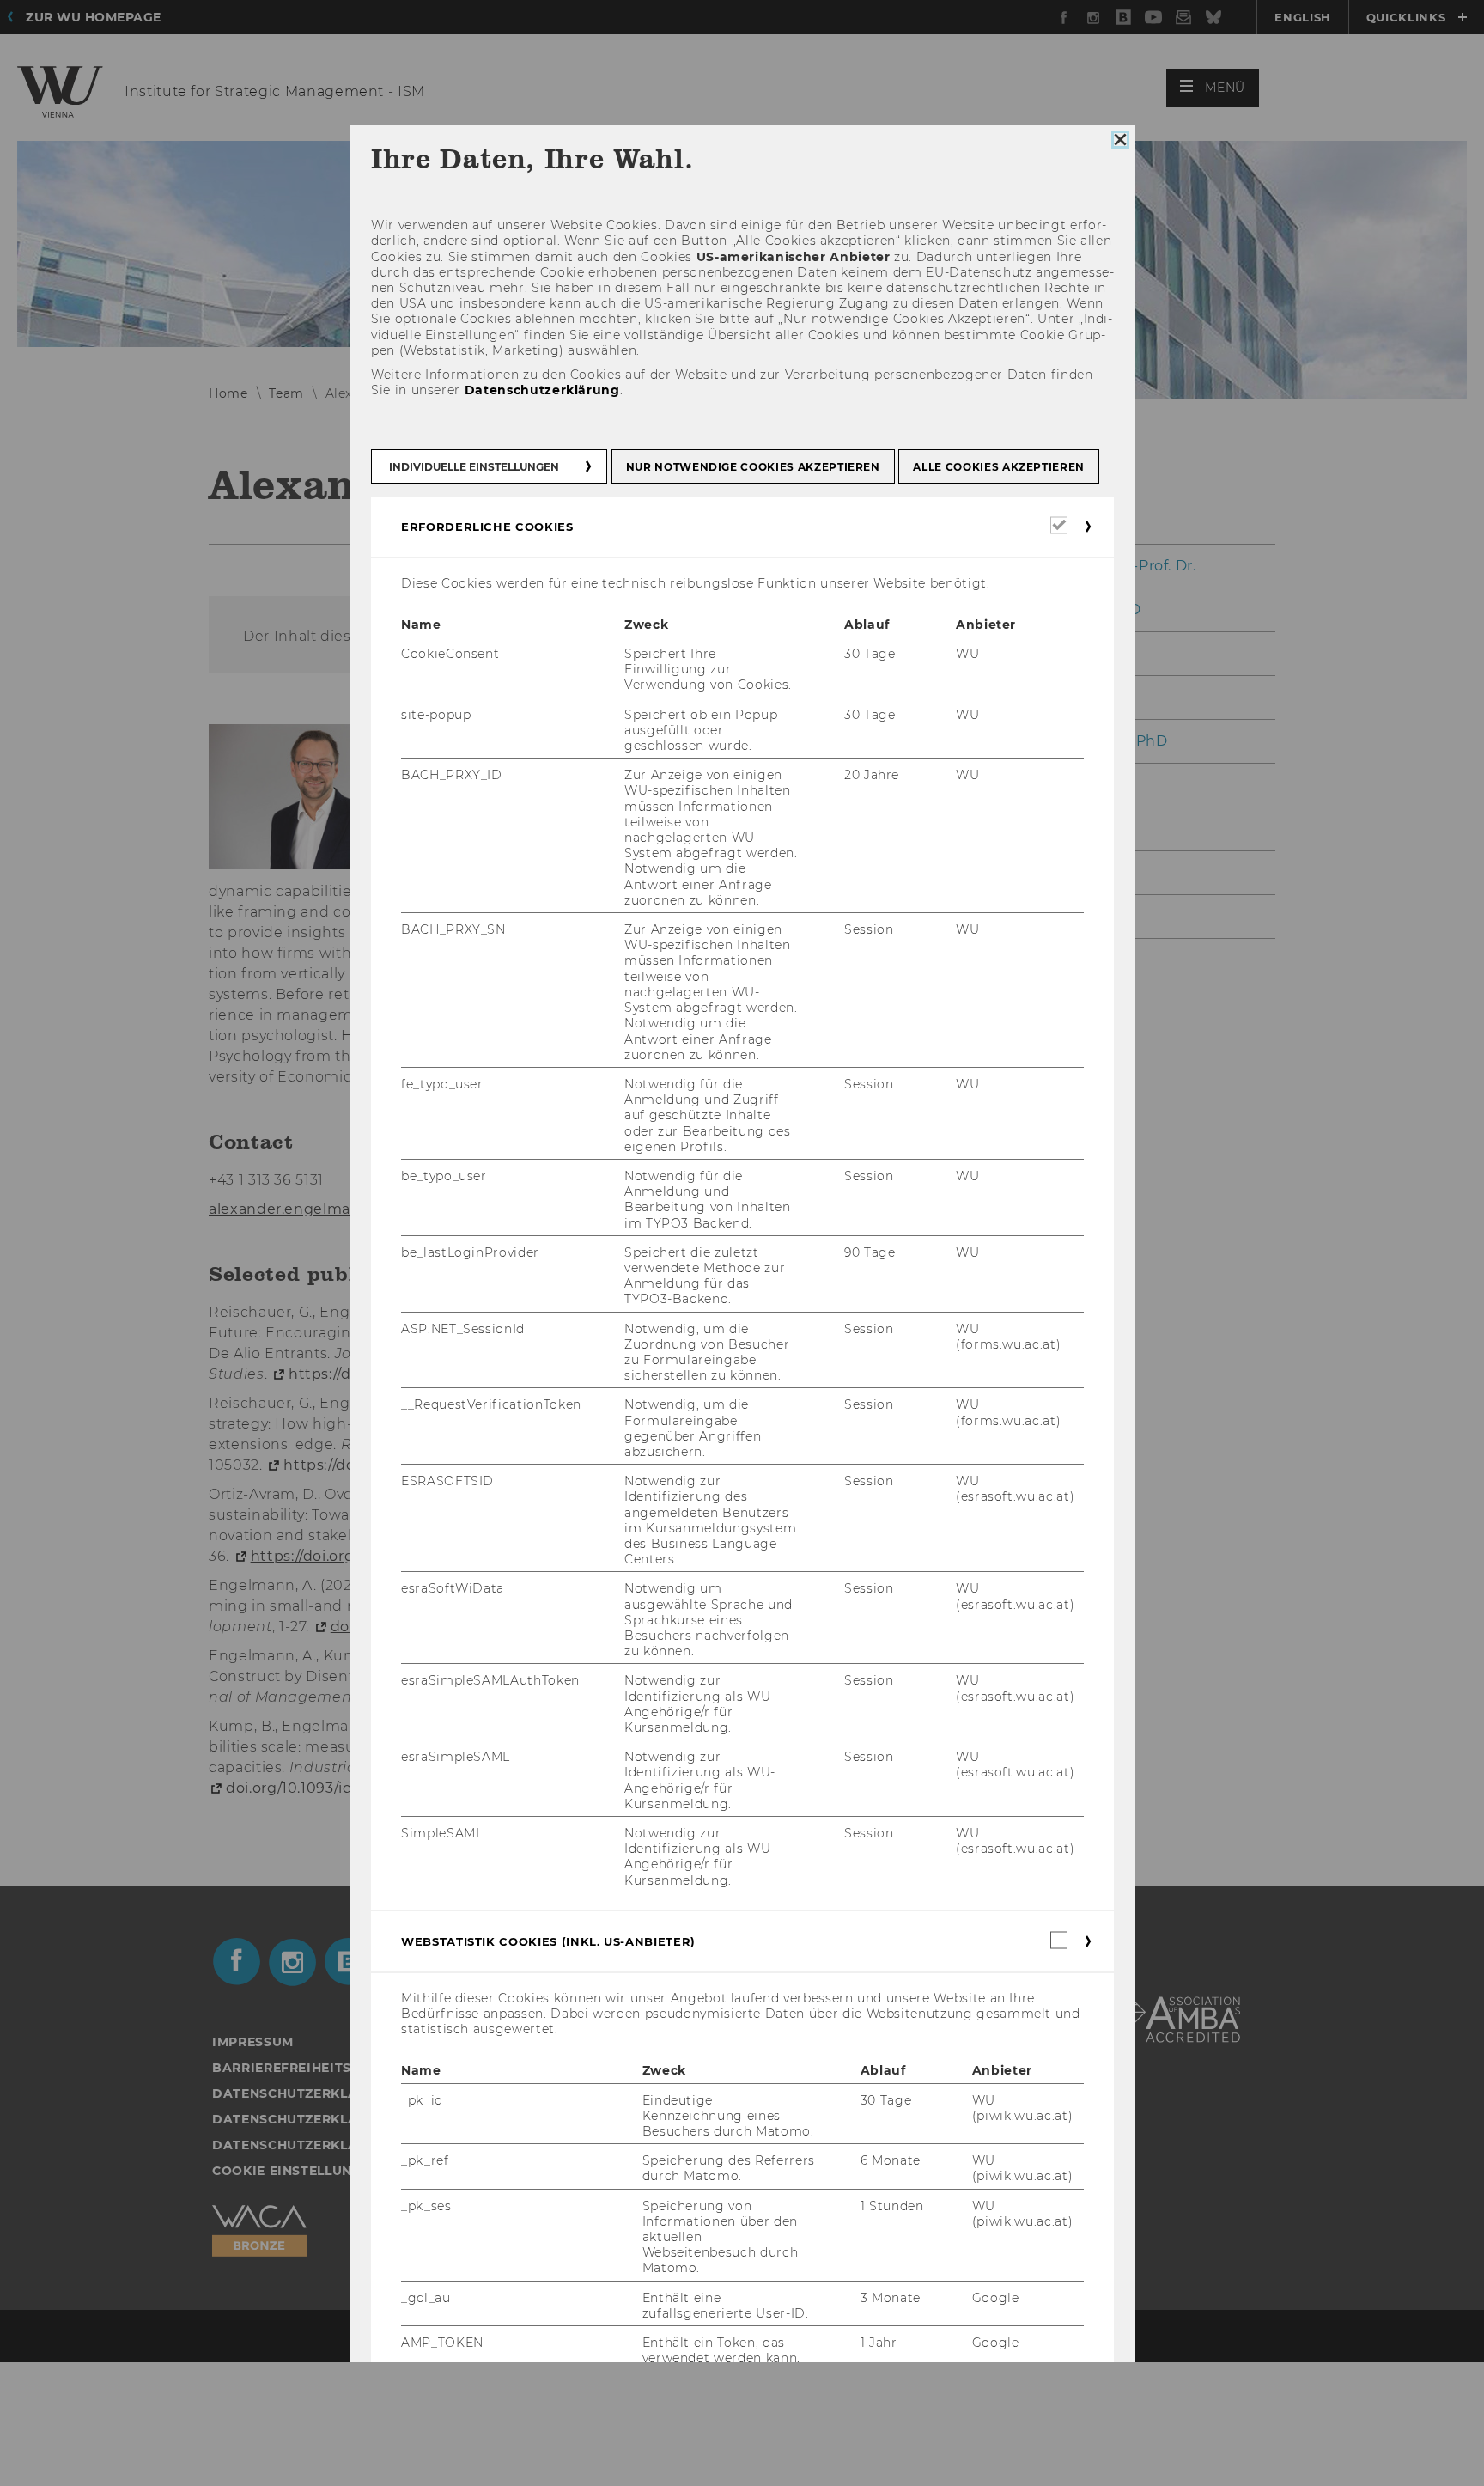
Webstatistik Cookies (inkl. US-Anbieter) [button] (548, 1941)
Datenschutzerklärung (541, 390)
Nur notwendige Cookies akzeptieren (752, 466)
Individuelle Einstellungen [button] (474, 466)
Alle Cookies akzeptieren (999, 466)
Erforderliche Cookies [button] (487, 526)
